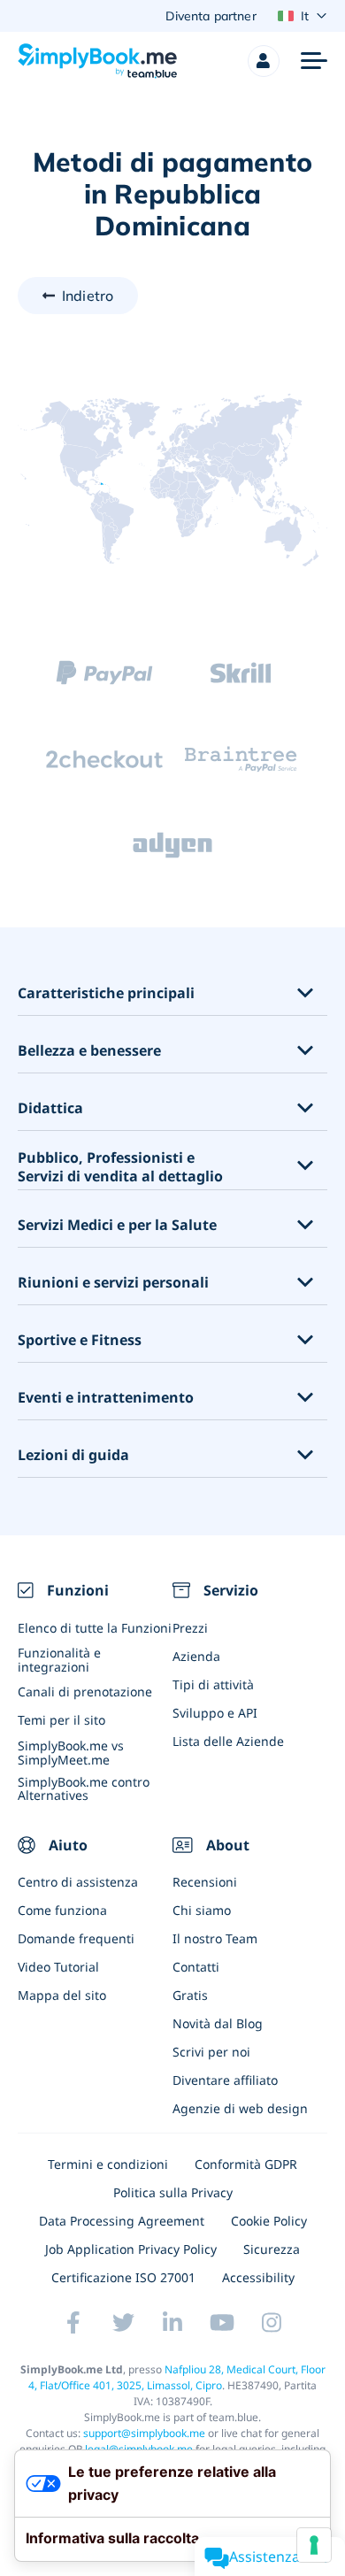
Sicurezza (272, 2249)
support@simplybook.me (144, 2433)
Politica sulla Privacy (173, 2192)
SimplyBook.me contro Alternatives (84, 1788)
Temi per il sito (61, 1720)
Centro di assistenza (78, 1882)
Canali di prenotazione (85, 1692)
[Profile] (264, 61)
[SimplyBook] (97, 61)
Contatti (196, 1967)
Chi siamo (202, 1910)
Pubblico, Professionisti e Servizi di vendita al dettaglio (120, 1167)
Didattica (50, 1108)
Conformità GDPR (246, 2164)
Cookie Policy (269, 2221)
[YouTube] (222, 2323)
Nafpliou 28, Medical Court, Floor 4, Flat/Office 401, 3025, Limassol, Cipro (177, 2377)
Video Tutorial (58, 1967)
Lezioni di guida (73, 1455)
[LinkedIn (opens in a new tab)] (172, 2323)
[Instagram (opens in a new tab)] (272, 2323)
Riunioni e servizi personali (113, 1283)
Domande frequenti (76, 1938)
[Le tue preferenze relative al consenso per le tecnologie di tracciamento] (314, 2545)
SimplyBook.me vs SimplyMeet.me (71, 1752)
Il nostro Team (215, 1938)
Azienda (196, 1656)
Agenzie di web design (240, 2108)
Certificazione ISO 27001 (123, 2277)
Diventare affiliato (225, 2080)
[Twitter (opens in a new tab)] (123, 2323)
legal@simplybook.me (139, 2449)
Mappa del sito (62, 1995)
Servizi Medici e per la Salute (117, 1225)
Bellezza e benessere (89, 1051)
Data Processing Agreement (122, 2221)
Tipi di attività (213, 1684)
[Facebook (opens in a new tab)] (73, 2323)
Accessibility (258, 2277)
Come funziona (62, 1910)
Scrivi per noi (211, 2052)
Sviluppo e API (215, 1713)
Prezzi (190, 1628)
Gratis (190, 1995)
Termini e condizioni (108, 2164)
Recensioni (205, 1882)
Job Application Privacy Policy (131, 2249)
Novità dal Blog (218, 2023)
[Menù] (314, 61)
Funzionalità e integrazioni (59, 1659)
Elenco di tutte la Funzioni (95, 1628)
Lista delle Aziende (228, 1741)
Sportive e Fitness (80, 1340)
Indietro (88, 296)
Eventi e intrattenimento (106, 1398)
